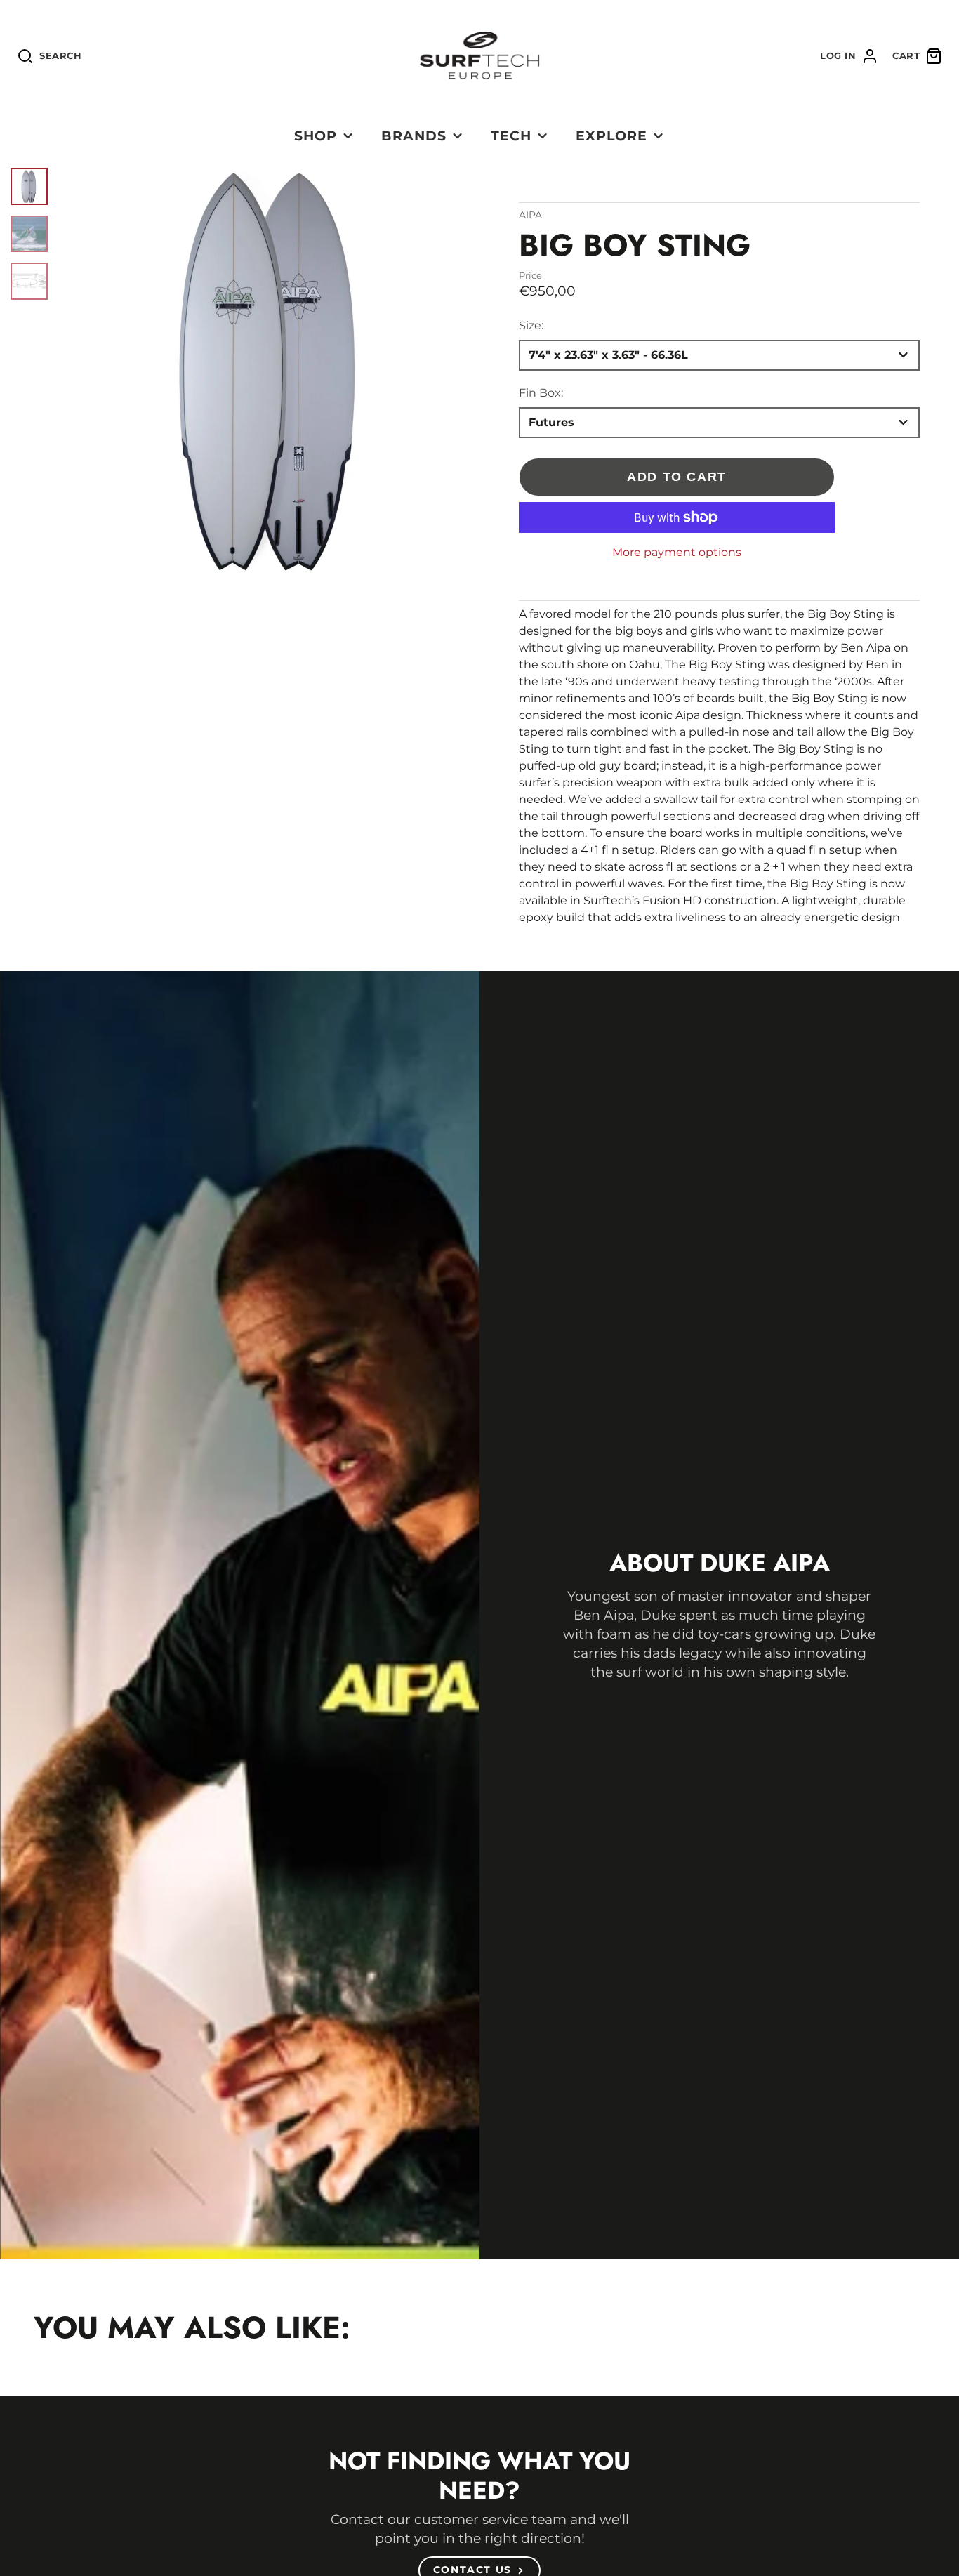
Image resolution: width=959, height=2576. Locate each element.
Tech (511, 136)
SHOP (316, 136)
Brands (414, 136)
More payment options (677, 552)
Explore (611, 136)
